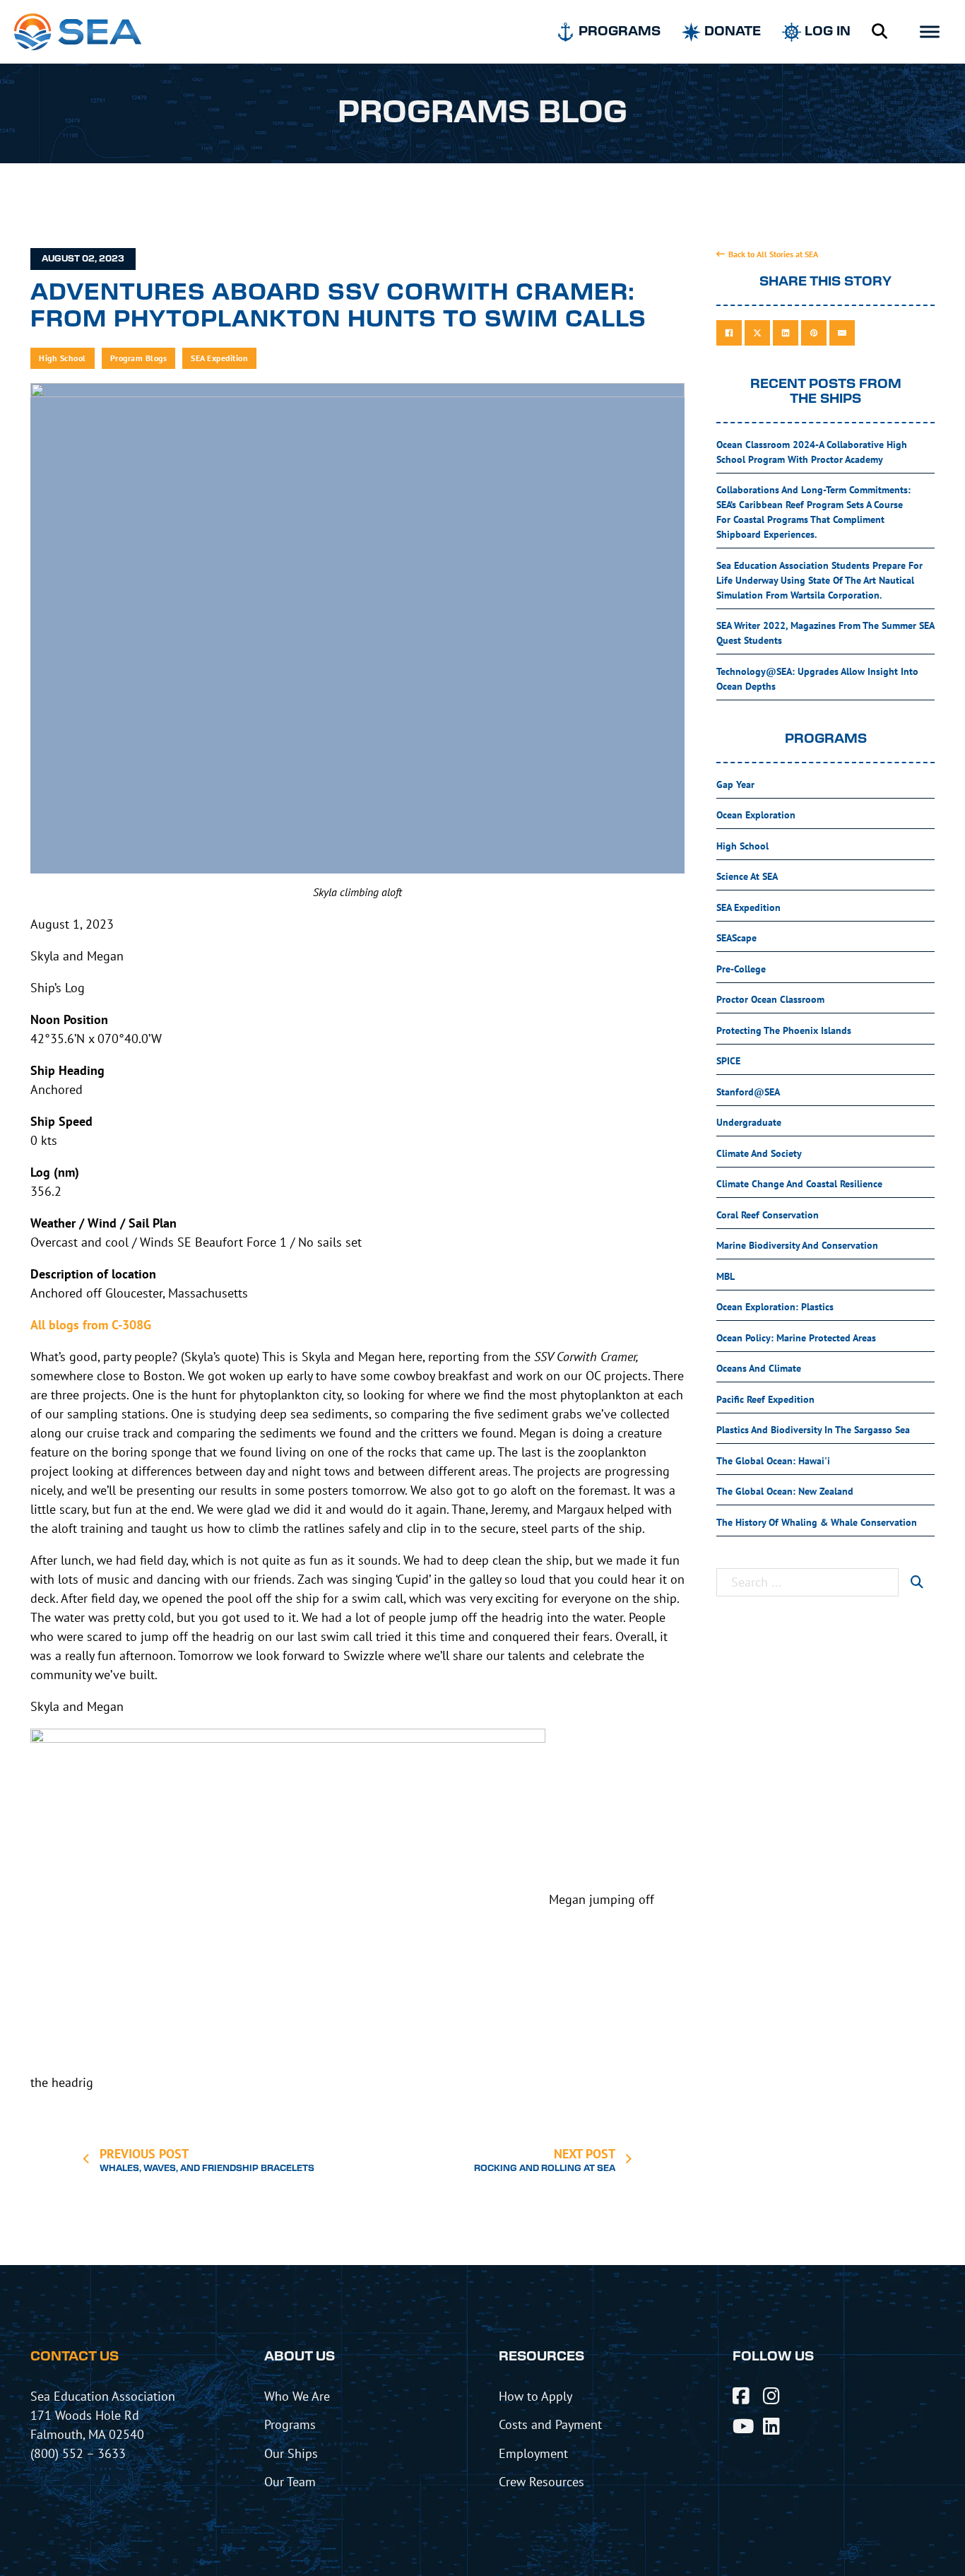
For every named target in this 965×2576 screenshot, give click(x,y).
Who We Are (297, 2396)
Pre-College (741, 969)
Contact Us (75, 2357)
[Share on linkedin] (786, 333)
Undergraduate (749, 1122)
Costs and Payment (550, 2424)
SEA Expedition (219, 358)
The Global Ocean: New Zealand (785, 1491)
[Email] (842, 333)
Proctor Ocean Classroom (770, 999)
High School (63, 358)
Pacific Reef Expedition (765, 1399)
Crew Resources (541, 2481)
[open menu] (930, 32)
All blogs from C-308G (91, 1325)
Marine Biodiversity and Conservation (797, 1245)
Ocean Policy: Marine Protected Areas (796, 1338)
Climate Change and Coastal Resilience (799, 1184)
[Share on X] (757, 333)
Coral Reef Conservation (768, 1215)
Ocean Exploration (756, 815)
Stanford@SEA (748, 1092)
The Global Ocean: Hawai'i (773, 1461)
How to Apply (535, 2396)
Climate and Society (759, 1153)
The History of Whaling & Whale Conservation (817, 1522)
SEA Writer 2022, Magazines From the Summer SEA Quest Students (825, 633)
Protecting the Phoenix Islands (784, 1030)
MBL (726, 1276)
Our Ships (291, 2453)
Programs (290, 2424)
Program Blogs (139, 358)
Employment (533, 2453)
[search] (917, 1582)
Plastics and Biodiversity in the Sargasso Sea (813, 1430)
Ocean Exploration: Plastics (775, 1307)
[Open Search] (880, 32)
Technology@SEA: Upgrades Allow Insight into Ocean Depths (817, 679)
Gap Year (735, 784)
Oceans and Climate (759, 1368)
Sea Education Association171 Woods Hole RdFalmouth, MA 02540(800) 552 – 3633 (103, 2424)
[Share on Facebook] (729, 333)
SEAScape (736, 938)
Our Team (290, 2481)
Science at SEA (747, 876)
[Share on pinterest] (814, 333)
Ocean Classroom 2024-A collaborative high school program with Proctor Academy (812, 452)
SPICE (728, 1061)
